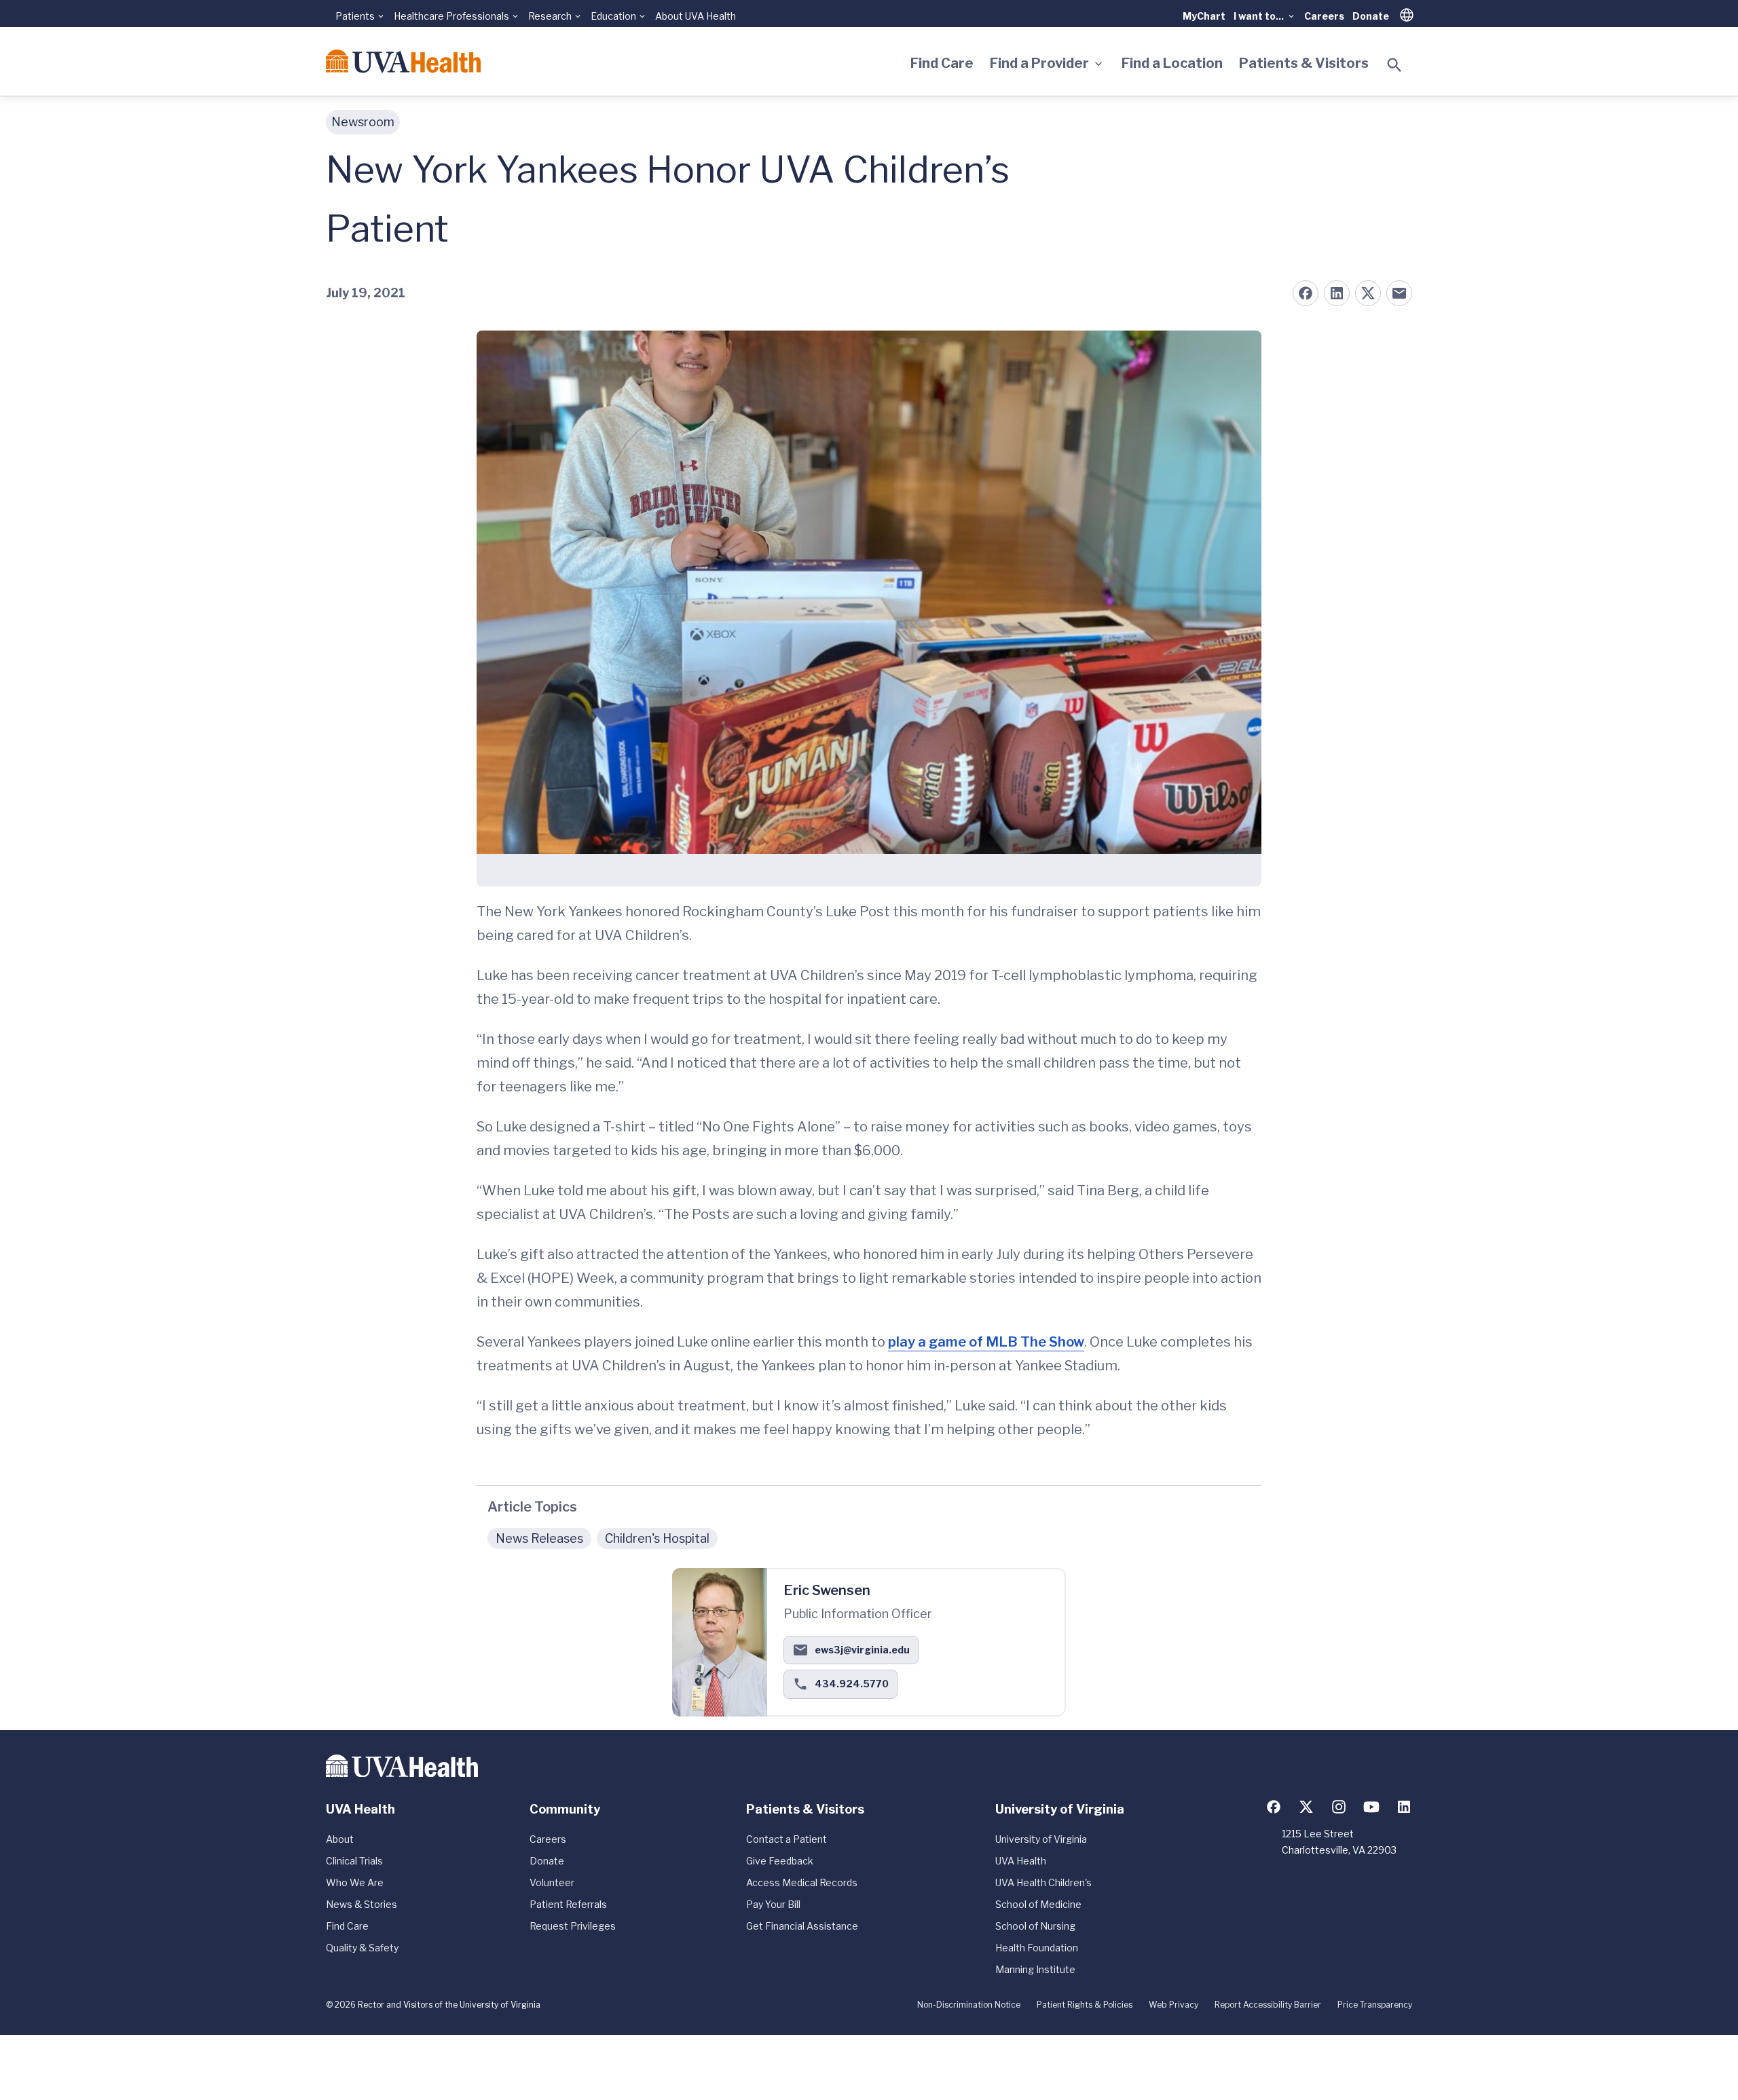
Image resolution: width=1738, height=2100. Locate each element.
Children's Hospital (657, 1538)
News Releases (539, 1538)
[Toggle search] (1394, 65)
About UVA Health (696, 16)
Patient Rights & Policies (1085, 2005)
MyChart (1204, 16)
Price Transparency (1375, 2005)
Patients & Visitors (1304, 63)
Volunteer (552, 1882)
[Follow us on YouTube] (1371, 1807)
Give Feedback (780, 1861)
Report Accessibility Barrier (1268, 2005)
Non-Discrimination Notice (969, 2005)
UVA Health (1021, 1861)
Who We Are (355, 1882)
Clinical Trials (354, 1861)
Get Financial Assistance (802, 1926)
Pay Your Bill (773, 1904)
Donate (1371, 16)
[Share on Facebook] (1306, 293)
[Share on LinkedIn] (1337, 293)
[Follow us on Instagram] (1339, 1807)
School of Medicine (1038, 1904)
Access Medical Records (802, 1882)
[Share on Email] (1399, 293)
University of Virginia (1041, 1839)
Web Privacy (1173, 2005)
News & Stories (362, 1904)
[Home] (403, 61)
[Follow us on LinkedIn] (1404, 1807)
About (340, 1839)
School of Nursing (1035, 1926)
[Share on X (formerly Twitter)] (1368, 293)
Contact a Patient (787, 1839)
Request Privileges (573, 1926)
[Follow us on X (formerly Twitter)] (1306, 1807)
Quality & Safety (362, 1948)
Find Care (942, 63)
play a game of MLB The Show (986, 1342)
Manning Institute (1035, 1969)
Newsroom (363, 122)
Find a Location (1172, 63)
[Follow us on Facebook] (1274, 1807)
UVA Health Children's (1043, 1882)
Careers (1324, 16)
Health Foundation (1037, 1948)
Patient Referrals (568, 1904)
